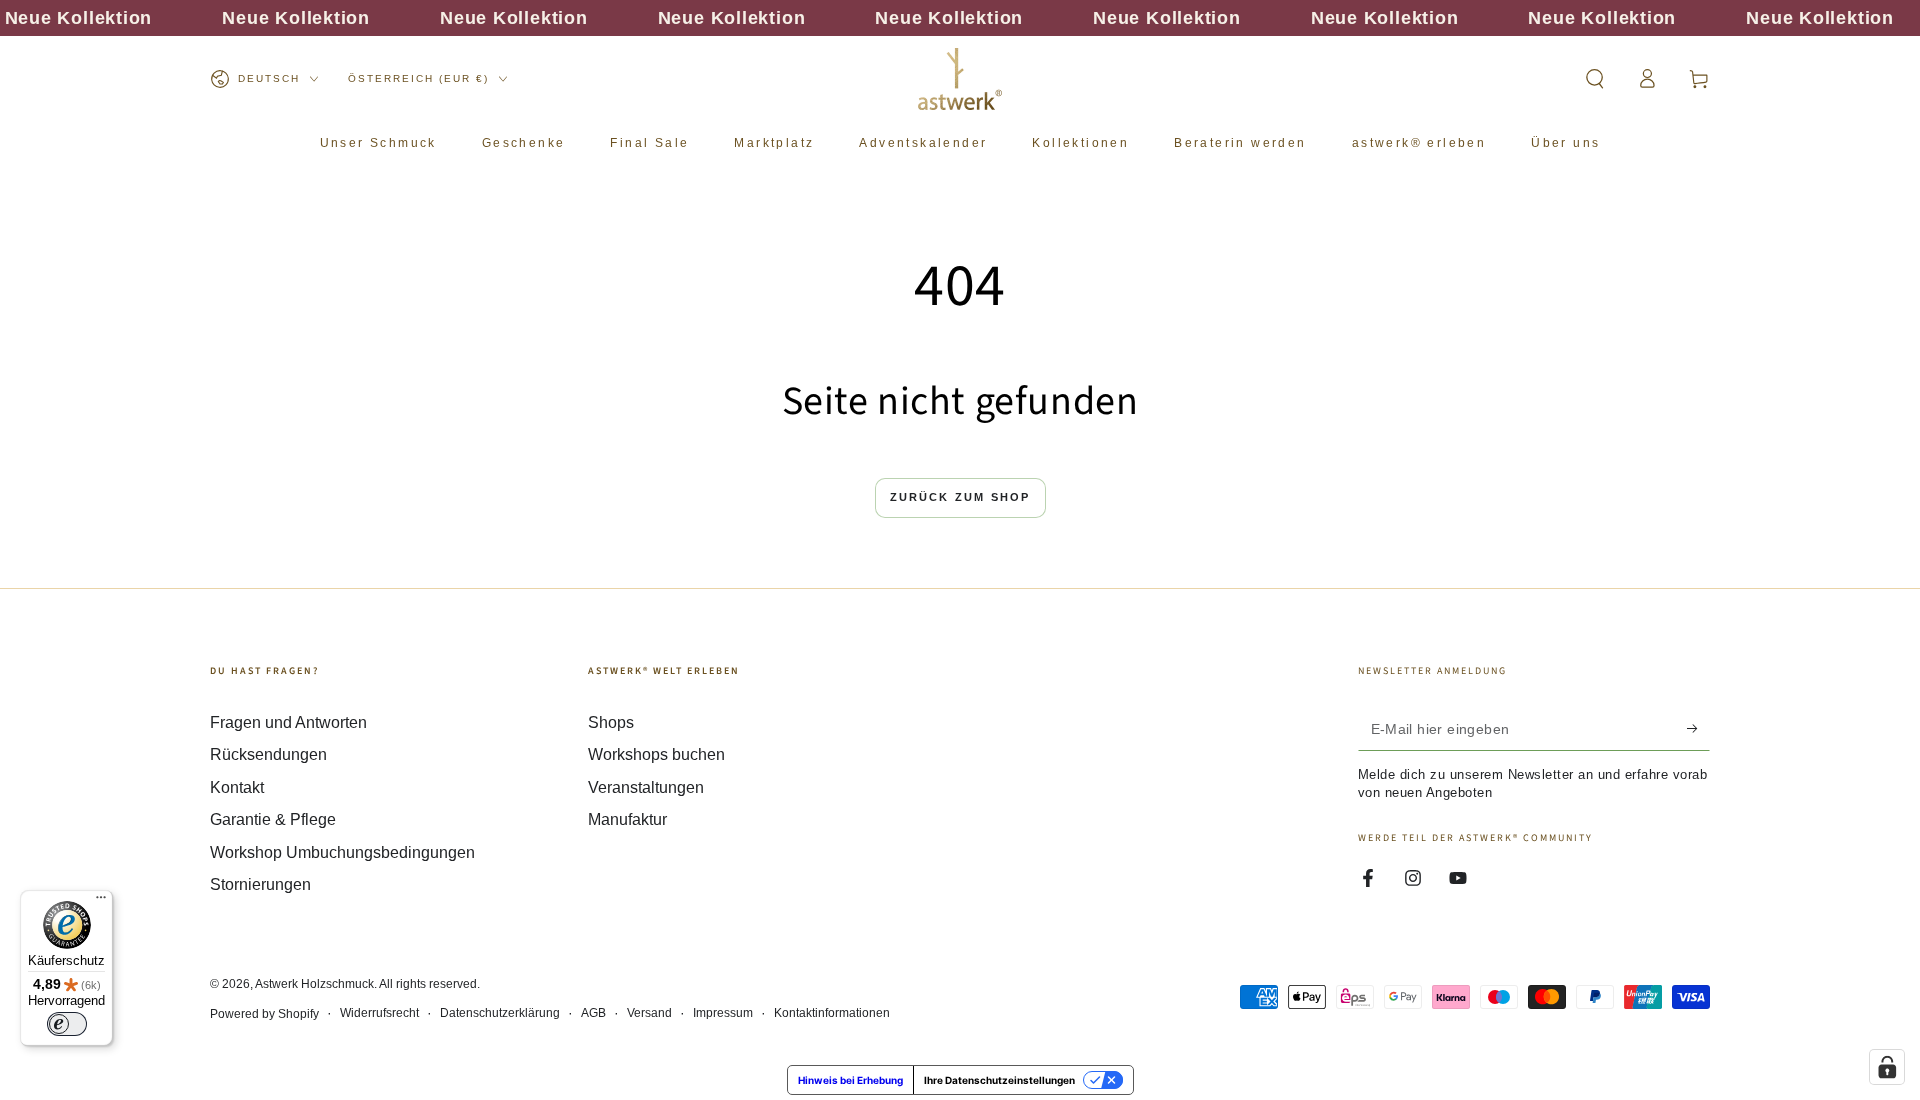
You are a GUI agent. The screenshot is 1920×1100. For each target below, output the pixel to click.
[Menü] (101, 902)
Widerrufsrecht (379, 1013)
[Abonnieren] (1698, 728)
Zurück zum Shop (960, 497)
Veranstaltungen (646, 787)
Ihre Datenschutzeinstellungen (999, 1080)
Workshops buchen (656, 754)
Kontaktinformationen (832, 1013)
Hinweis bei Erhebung (850, 1080)
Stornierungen (260, 884)
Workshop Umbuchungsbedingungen (342, 852)
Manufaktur (627, 819)
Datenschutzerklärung (500, 1013)
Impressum (723, 1013)
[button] (1595, 79)
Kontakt (237, 787)
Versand (649, 1013)
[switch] (67, 1024)
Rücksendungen (268, 754)
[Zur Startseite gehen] (960, 79)
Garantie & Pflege (273, 819)
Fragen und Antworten (288, 722)
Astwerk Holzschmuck (314, 984)
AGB (593, 1013)
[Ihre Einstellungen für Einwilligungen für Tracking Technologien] (1887, 1067)
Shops (611, 722)
